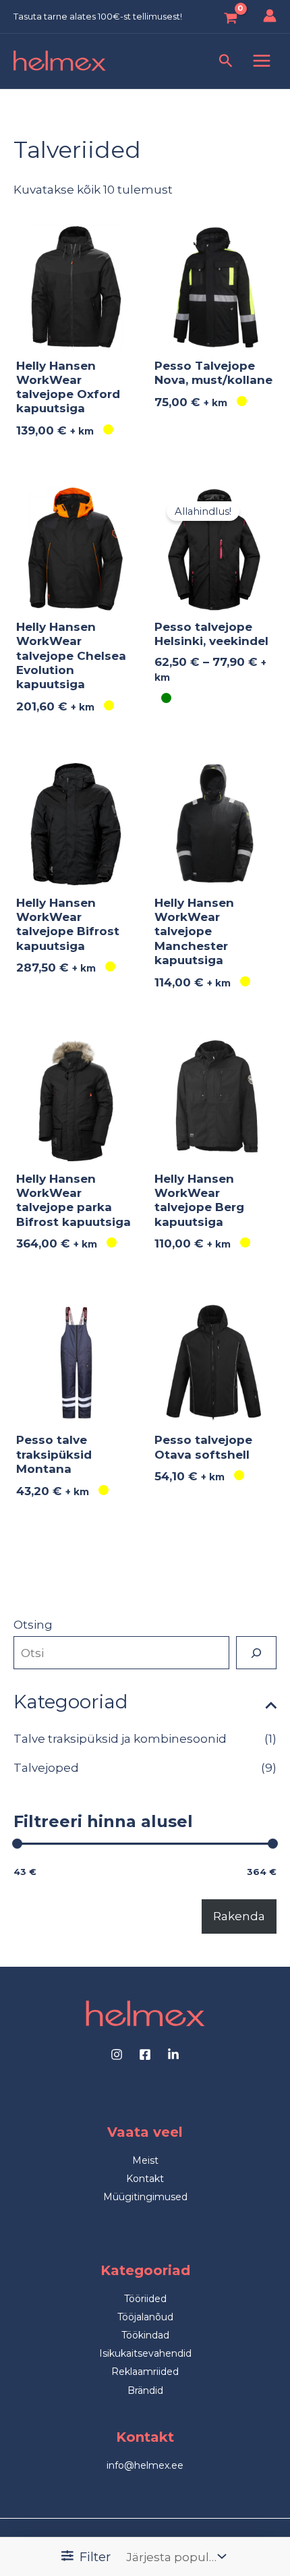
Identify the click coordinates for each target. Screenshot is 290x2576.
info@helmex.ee (145, 2465)
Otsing (33, 1625)
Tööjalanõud (145, 2317)
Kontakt (145, 2179)
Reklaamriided (145, 2372)
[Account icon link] (270, 16)
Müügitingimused (145, 2197)
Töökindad (145, 2335)
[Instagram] (117, 2054)
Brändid (145, 2390)
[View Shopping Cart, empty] (228, 19)
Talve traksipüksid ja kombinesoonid (120, 1739)
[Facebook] (145, 2054)
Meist (145, 2160)
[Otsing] (256, 1653)
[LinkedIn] (173, 2054)
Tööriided (145, 2299)
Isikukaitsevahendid (145, 2353)
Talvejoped (46, 1768)
